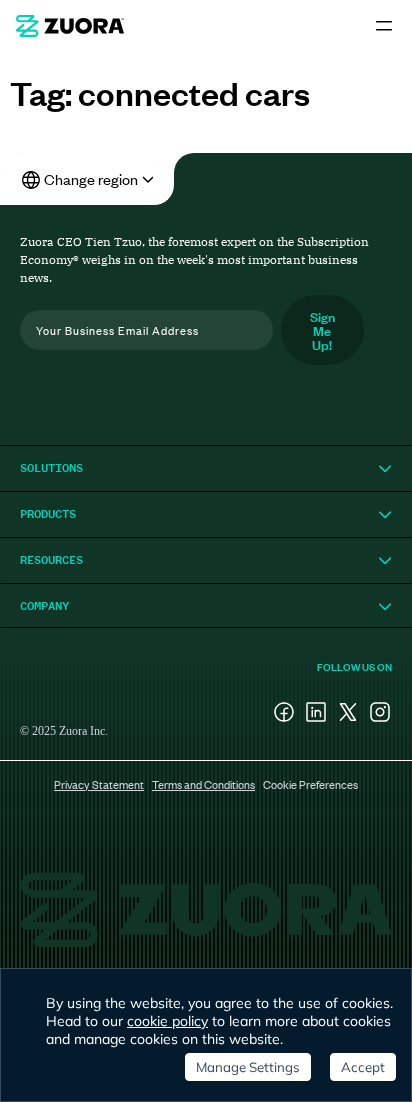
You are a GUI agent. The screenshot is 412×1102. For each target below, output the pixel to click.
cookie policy (167, 1021)
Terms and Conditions (203, 784)
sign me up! (322, 329)
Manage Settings (248, 1067)
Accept (363, 1067)
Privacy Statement (99, 784)
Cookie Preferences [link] (310, 784)
